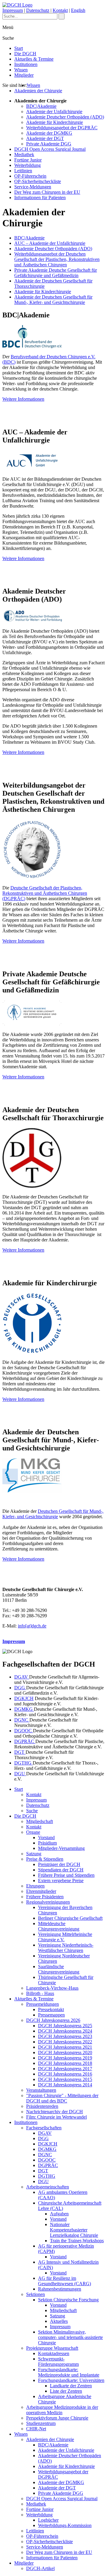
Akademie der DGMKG (49, 133)
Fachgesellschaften (44, 2128)
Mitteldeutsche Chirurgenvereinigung (59, 1926)
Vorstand (46, 1838)
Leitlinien (23, 171)
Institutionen (26, 64)
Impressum (13, 10)
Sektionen (36, 2294)
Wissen (21, 70)
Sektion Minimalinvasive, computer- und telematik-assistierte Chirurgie (70, 2337)
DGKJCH (24, 1698)
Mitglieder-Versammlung (61, 1848)
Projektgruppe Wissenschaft (52, 2348)
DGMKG (24, 1709)
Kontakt (60, 10)
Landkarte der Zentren (71, 2386)
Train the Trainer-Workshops (77, 2241)
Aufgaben (59, 2214)
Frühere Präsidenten (45, 1897)
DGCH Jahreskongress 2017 (65, 2069)
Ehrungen (35, 1886)
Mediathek (24, 155)
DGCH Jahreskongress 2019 (65, 2058)
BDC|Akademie (41, 106)
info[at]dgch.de (32, 1626)
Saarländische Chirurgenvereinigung (59, 1969)
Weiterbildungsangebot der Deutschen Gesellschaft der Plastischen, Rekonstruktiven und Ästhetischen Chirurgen (57, 259)
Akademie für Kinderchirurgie (55, 122)
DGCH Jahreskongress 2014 (65, 2085)
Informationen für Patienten (40, 197)
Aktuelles (59, 2321)
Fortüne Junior (28, 160)
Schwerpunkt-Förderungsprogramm (58, 2361)
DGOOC (24, 1731)
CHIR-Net (36, 2429)
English (78, 10)
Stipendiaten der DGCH (61, 1870)
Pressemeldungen (43, 2004)
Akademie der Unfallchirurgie (54, 112)
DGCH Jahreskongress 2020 (65, 2052)
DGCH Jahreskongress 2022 (65, 2042)
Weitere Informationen (23, 399)
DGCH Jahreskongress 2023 (65, 2036)
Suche (32, 1811)
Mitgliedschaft (40, 1821)
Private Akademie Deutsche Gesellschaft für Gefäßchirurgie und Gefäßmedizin (56, 273)
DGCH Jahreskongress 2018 (65, 2063)
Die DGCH (25, 54)
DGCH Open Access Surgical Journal (50, 149)
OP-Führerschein (30, 176)
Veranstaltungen (41, 2090)
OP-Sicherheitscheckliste (38, 181)
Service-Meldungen (33, 187)
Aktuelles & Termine (34, 59)
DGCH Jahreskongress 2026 (53, 2020)
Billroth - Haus (40, 1993)
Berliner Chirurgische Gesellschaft (70, 1918)
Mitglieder (24, 75)
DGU (20, 1774)
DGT (20, 1752)
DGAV (22, 1677)
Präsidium (47, 1843)
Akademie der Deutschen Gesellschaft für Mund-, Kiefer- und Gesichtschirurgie (53, 300)
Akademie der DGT (45, 138)
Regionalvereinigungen (48, 1902)
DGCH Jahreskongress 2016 (65, 2074)
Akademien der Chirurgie (38, 91)
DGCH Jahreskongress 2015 (65, 2079)
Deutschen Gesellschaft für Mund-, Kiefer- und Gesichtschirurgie (53, 1514)
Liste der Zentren (66, 2391)
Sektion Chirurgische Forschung (68, 2300)
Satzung (34, 1854)
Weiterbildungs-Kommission (65, 2525)
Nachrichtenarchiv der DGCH (55, 2112)
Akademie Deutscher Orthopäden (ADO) (65, 117)
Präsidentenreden (42, 2106)
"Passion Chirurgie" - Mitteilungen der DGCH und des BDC (62, 2098)
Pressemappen (51, 2015)
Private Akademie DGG (49, 144)
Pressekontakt (51, 2009)
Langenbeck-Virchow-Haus (52, 1988)
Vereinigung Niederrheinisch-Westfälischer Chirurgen (66, 1948)
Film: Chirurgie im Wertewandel (56, 2117)
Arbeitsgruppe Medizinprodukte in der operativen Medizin (62, 2410)
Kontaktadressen (54, 2353)
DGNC (22, 1720)
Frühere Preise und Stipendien (66, 1875)
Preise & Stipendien (45, 1859)
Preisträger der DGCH (59, 1864)
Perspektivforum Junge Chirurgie (57, 2418)
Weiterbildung (27, 165)
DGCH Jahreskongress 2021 (65, 2047)
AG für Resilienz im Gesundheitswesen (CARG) (64, 2281)
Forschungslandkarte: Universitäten (71, 2380)
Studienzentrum (41, 2423)
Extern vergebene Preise (61, 1880)
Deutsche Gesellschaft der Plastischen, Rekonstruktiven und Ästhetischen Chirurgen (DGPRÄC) (45, 893)
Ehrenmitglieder (41, 1891)
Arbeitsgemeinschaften (48, 2187)
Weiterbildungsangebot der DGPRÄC (62, 128)
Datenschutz (38, 10)
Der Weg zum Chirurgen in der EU (47, 192)
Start (19, 48)
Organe (33, 1832)
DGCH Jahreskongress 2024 (65, 2031)
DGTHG (23, 1763)
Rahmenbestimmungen (60, 2289)
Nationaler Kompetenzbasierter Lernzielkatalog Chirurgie (74, 2230)
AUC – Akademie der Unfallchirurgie (50, 243)
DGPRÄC (25, 1741)
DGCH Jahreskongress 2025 (65, 2026)
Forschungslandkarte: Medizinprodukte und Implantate (69, 2372)
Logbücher (48, 2520)
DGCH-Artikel (40, 2568)
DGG (20, 1688)
